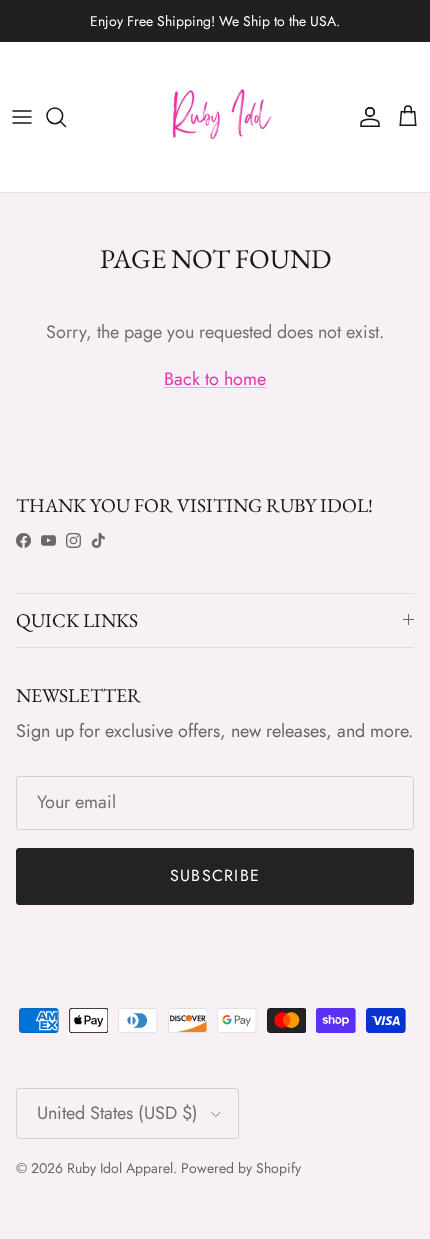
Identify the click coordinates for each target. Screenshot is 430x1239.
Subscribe (215, 875)
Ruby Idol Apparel (120, 1168)
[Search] (66, 117)
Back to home (215, 379)
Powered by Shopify (241, 1168)
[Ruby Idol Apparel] (215, 117)
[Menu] (22, 117)
